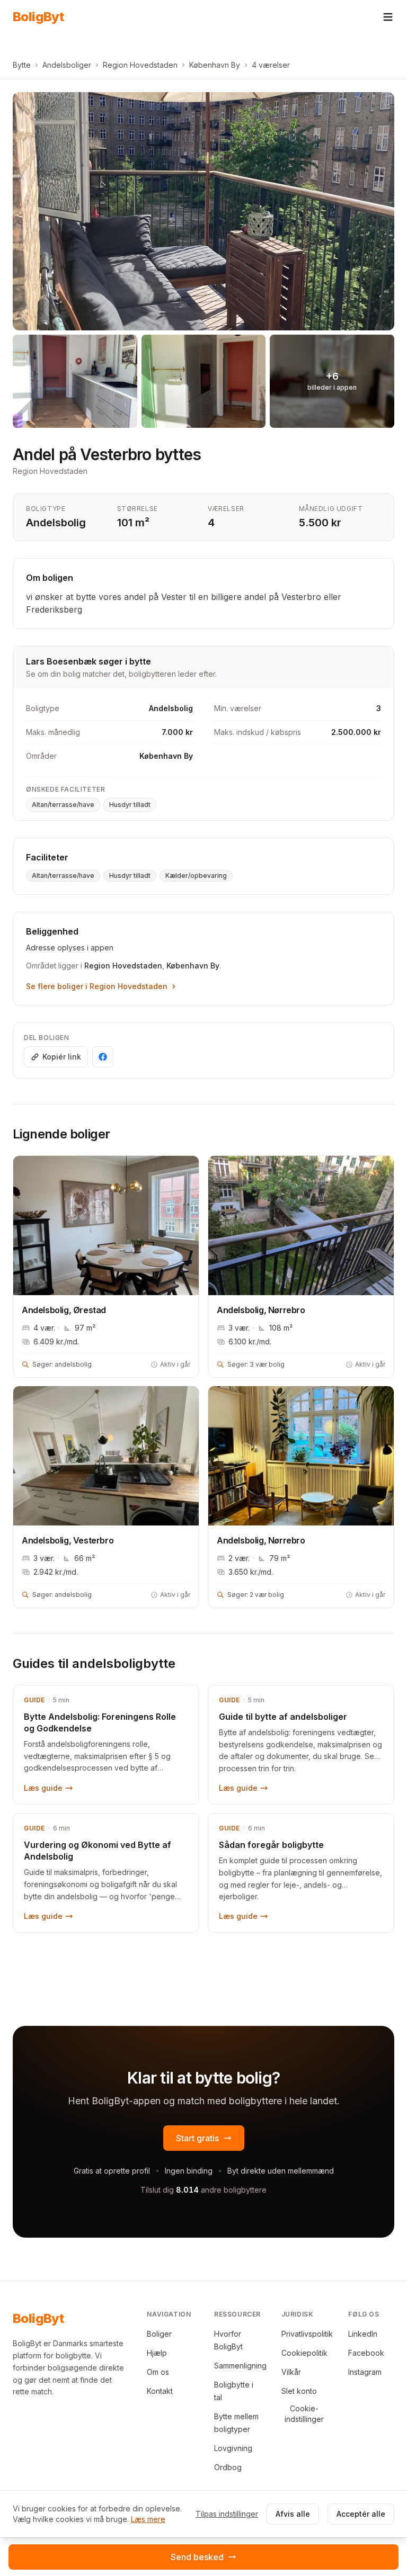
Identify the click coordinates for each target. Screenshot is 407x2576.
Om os (158, 2372)
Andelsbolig (56, 523)
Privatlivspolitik (307, 2334)
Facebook (366, 2353)
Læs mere (148, 2519)
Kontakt (160, 2391)
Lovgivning (233, 2448)
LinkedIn (363, 2334)
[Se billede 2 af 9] (75, 381)
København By (215, 65)
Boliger (159, 2334)
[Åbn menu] (388, 17)
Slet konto (299, 2391)
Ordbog (228, 2467)
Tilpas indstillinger (227, 2514)
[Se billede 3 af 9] (204, 381)
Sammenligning (240, 2366)
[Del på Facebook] (103, 1057)
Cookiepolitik (304, 2353)
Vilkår (291, 2372)
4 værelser (271, 65)
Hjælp (157, 2353)
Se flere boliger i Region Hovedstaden (97, 986)
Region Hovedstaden (140, 65)
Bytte (22, 65)
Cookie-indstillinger (304, 2414)
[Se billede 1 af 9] (203, 211)
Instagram (365, 2372)
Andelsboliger (67, 65)
